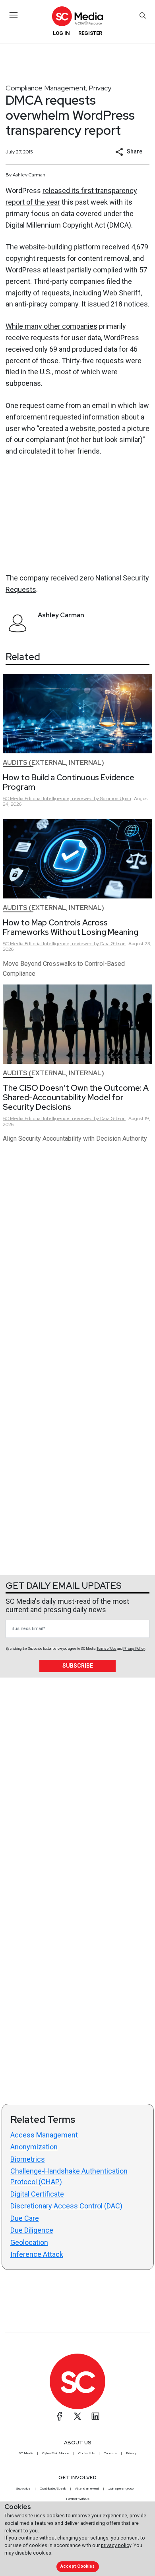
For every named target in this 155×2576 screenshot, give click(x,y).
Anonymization (34, 2147)
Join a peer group (121, 2488)
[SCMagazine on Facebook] (60, 2416)
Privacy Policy (134, 1649)
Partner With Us (78, 2499)
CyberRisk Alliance (56, 2453)
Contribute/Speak (53, 2488)
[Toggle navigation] (14, 15)
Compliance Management (46, 88)
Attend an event (87, 2488)
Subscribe (78, 1666)
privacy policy (116, 2545)
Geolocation (29, 2242)
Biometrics (28, 2159)
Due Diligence (32, 2230)
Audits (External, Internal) (53, 763)
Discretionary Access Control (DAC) (66, 2206)
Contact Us (86, 2453)
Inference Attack (37, 2254)
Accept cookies (77, 2566)
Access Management (44, 2135)
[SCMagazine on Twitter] (77, 2416)
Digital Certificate (37, 2194)
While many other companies (51, 326)
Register (90, 33)
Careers (110, 2453)
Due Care (25, 2218)
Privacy (100, 88)
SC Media (26, 2453)
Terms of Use (107, 1649)
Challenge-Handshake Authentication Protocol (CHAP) (69, 2176)
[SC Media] (77, 16)
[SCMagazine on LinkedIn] (95, 2416)
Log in (61, 33)
